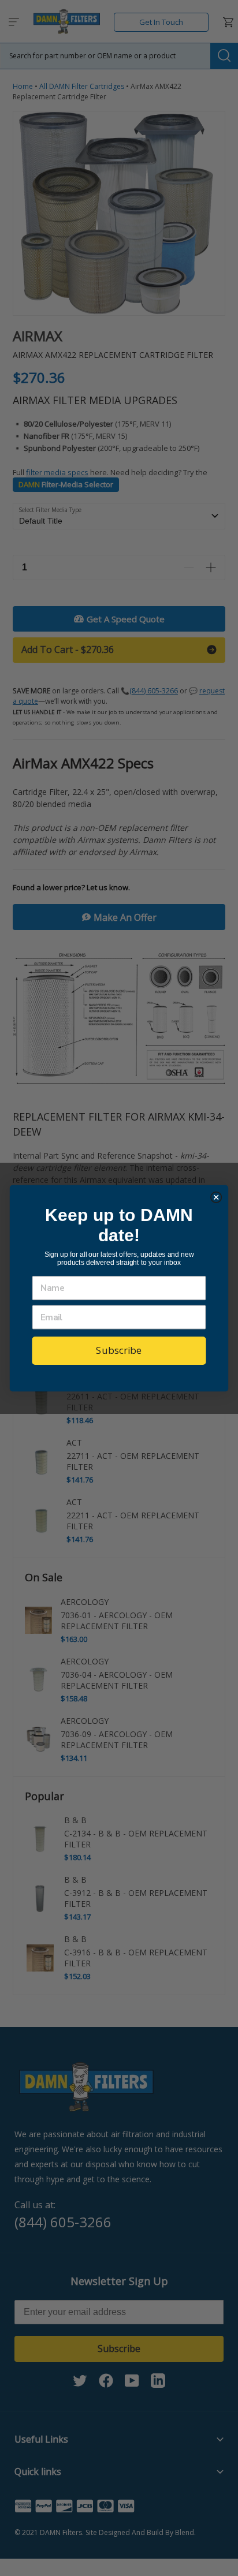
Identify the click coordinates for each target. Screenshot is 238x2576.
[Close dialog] (216, 1197)
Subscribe (119, 1350)
